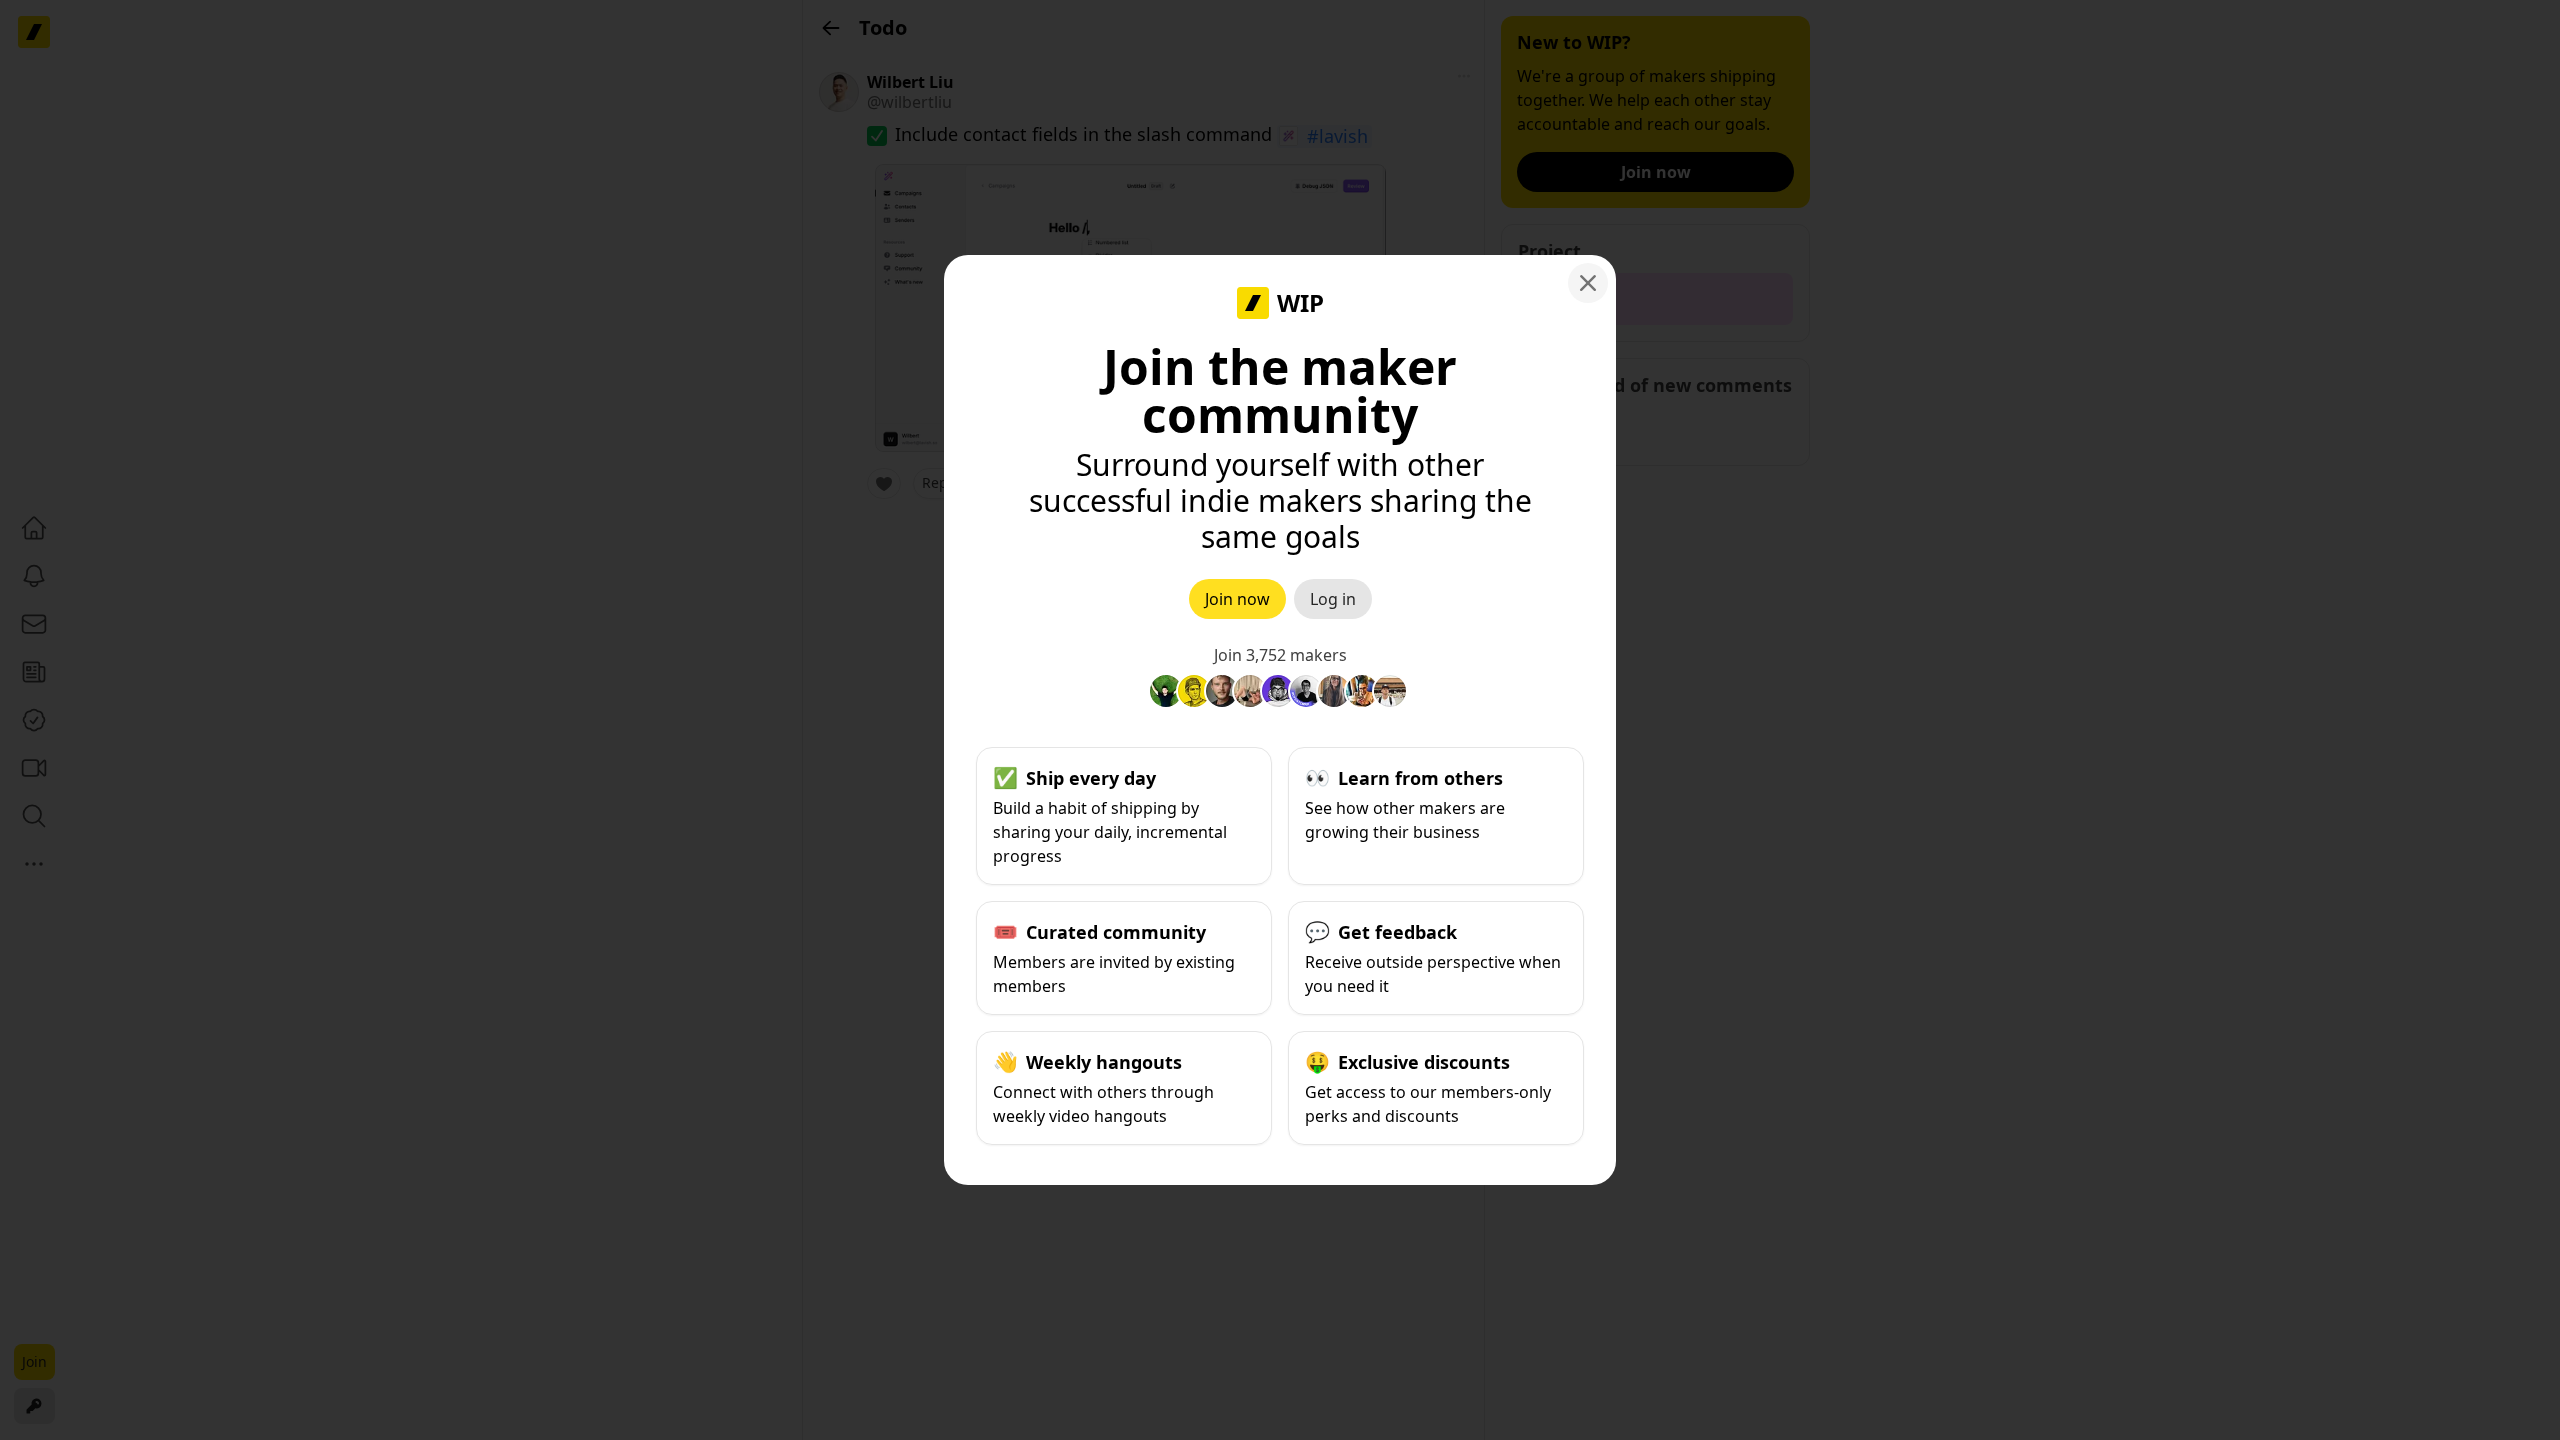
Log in (1333, 599)
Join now (1237, 599)
